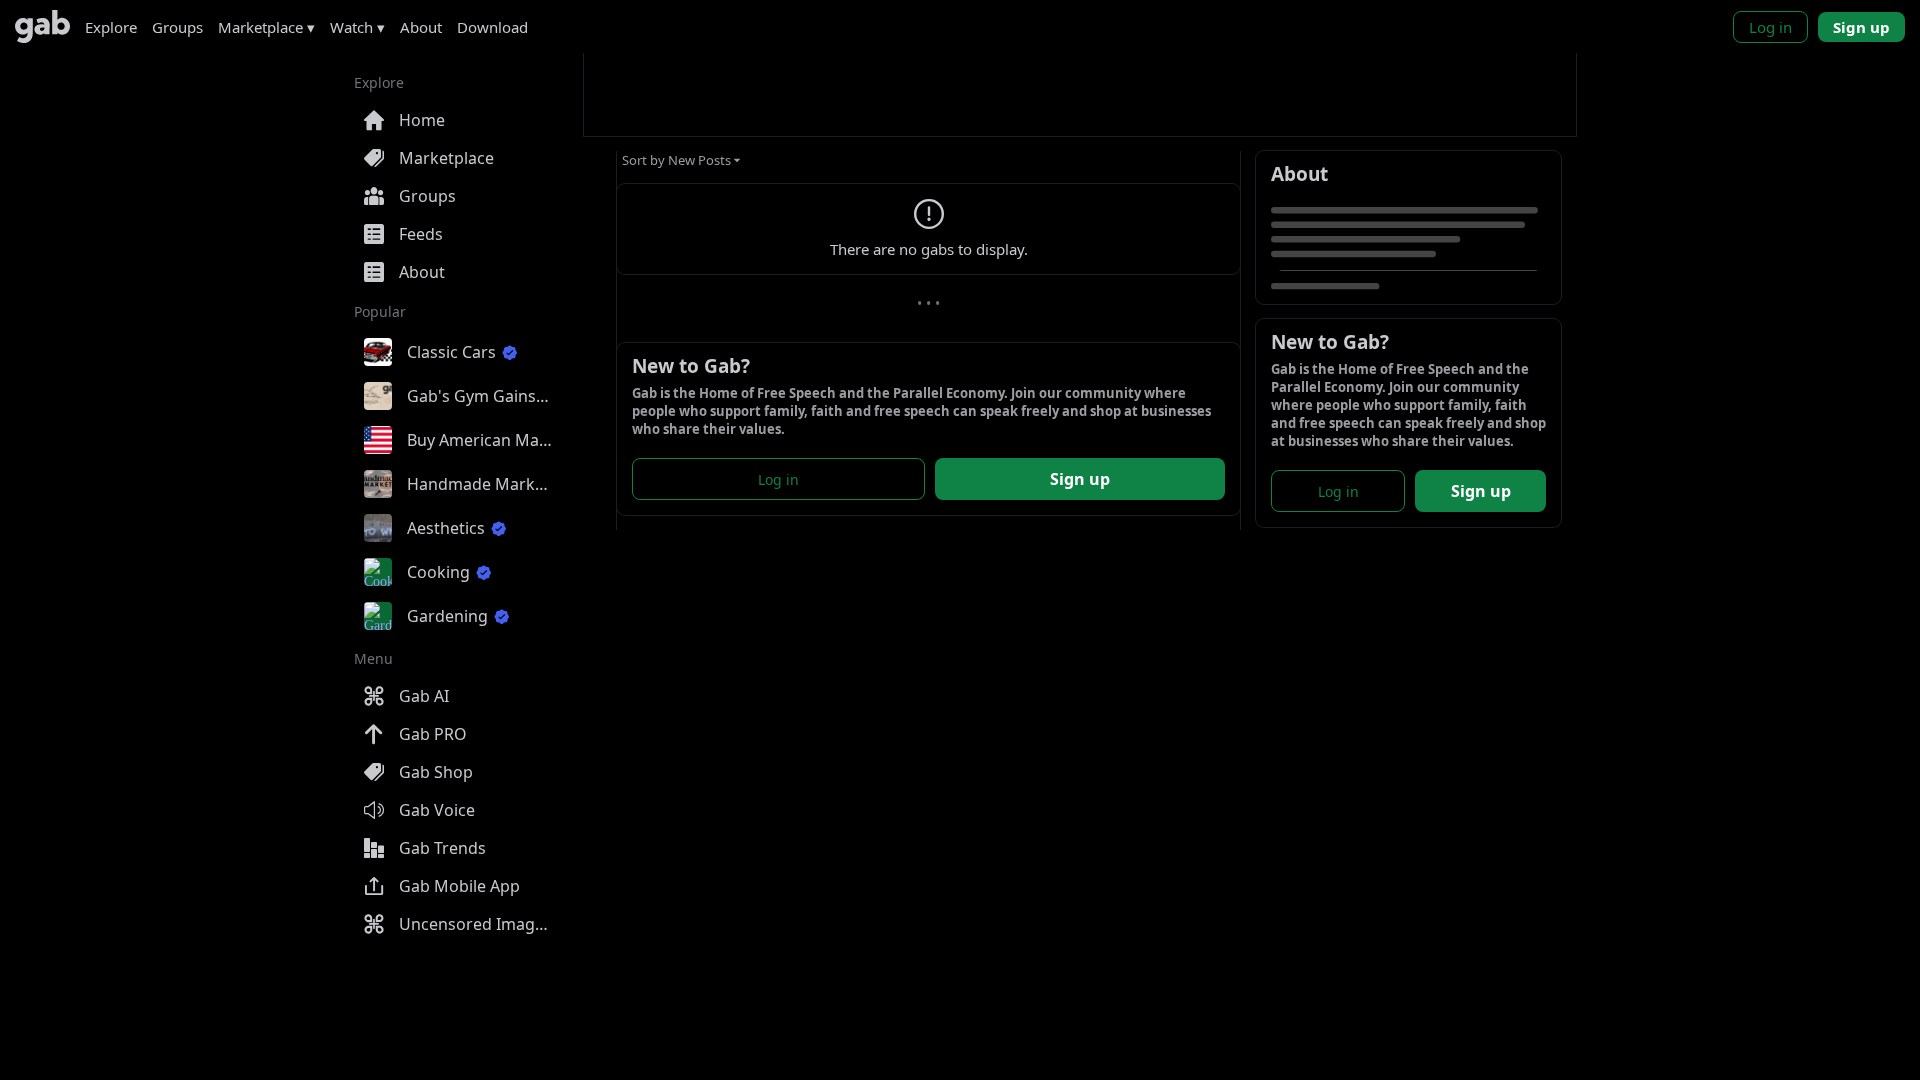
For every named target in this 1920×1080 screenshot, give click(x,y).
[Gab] (42, 26)
